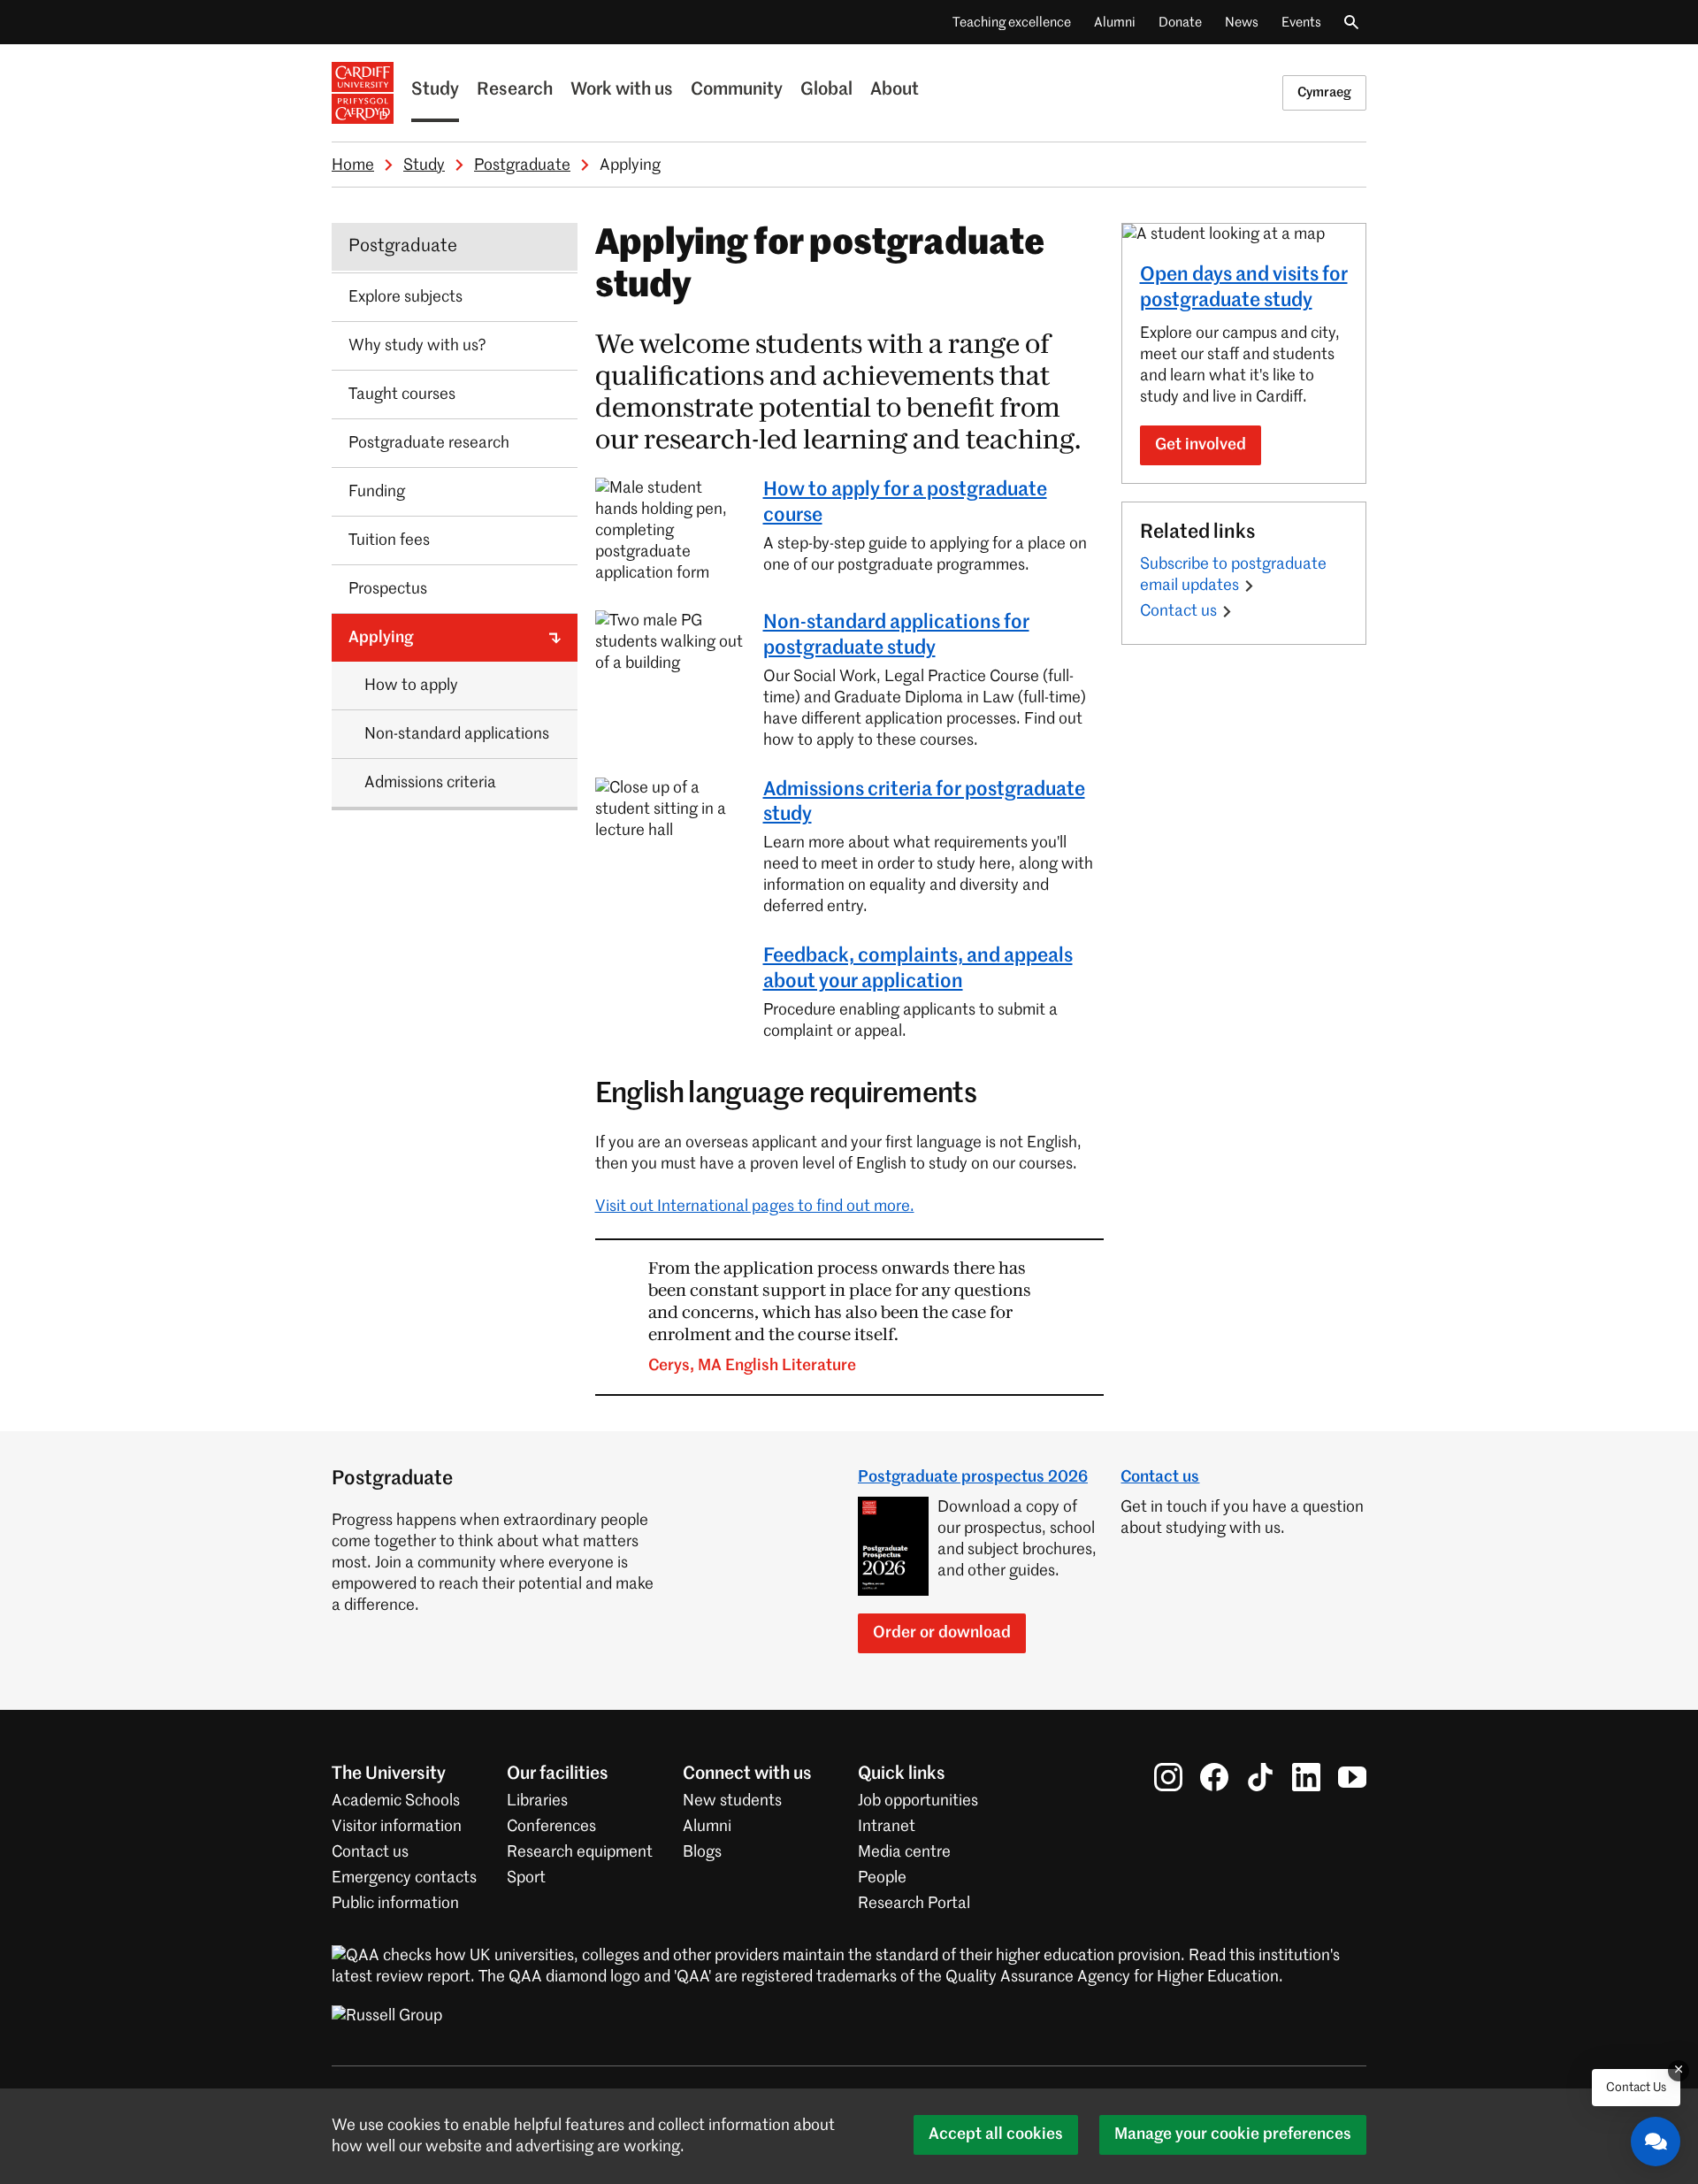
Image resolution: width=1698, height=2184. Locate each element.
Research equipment (580, 1852)
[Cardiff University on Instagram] (1168, 1777)
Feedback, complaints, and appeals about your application (918, 969)
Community (737, 90)
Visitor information (397, 1827)
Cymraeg (1324, 92)
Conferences (551, 1827)
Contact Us (1636, 2088)
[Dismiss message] (1679, 2071)
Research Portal (914, 1904)
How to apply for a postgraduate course (905, 503)
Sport (526, 1878)
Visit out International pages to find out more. (755, 1207)
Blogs (702, 1852)
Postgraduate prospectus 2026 (973, 1477)
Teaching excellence (1012, 23)
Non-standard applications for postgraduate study (896, 636)
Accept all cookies (996, 2134)
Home (353, 165)
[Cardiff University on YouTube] (1352, 1777)
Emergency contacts (404, 1878)
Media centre (904, 1852)
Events (1301, 23)
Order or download (942, 1633)
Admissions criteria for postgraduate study (924, 803)
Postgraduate (522, 165)
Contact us (1178, 611)
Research (515, 90)
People (882, 1878)
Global (826, 90)
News (1242, 23)
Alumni (1115, 23)
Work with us (622, 90)
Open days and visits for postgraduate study (1244, 288)
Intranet (887, 1827)
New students (732, 1801)
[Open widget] (1656, 2142)
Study (435, 90)
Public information (395, 1904)
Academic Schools (396, 1801)
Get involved (1201, 445)
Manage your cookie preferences (1233, 2134)
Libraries (537, 1801)
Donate (1180, 23)
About (895, 90)
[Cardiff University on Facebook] (1214, 1777)
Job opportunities (918, 1801)
